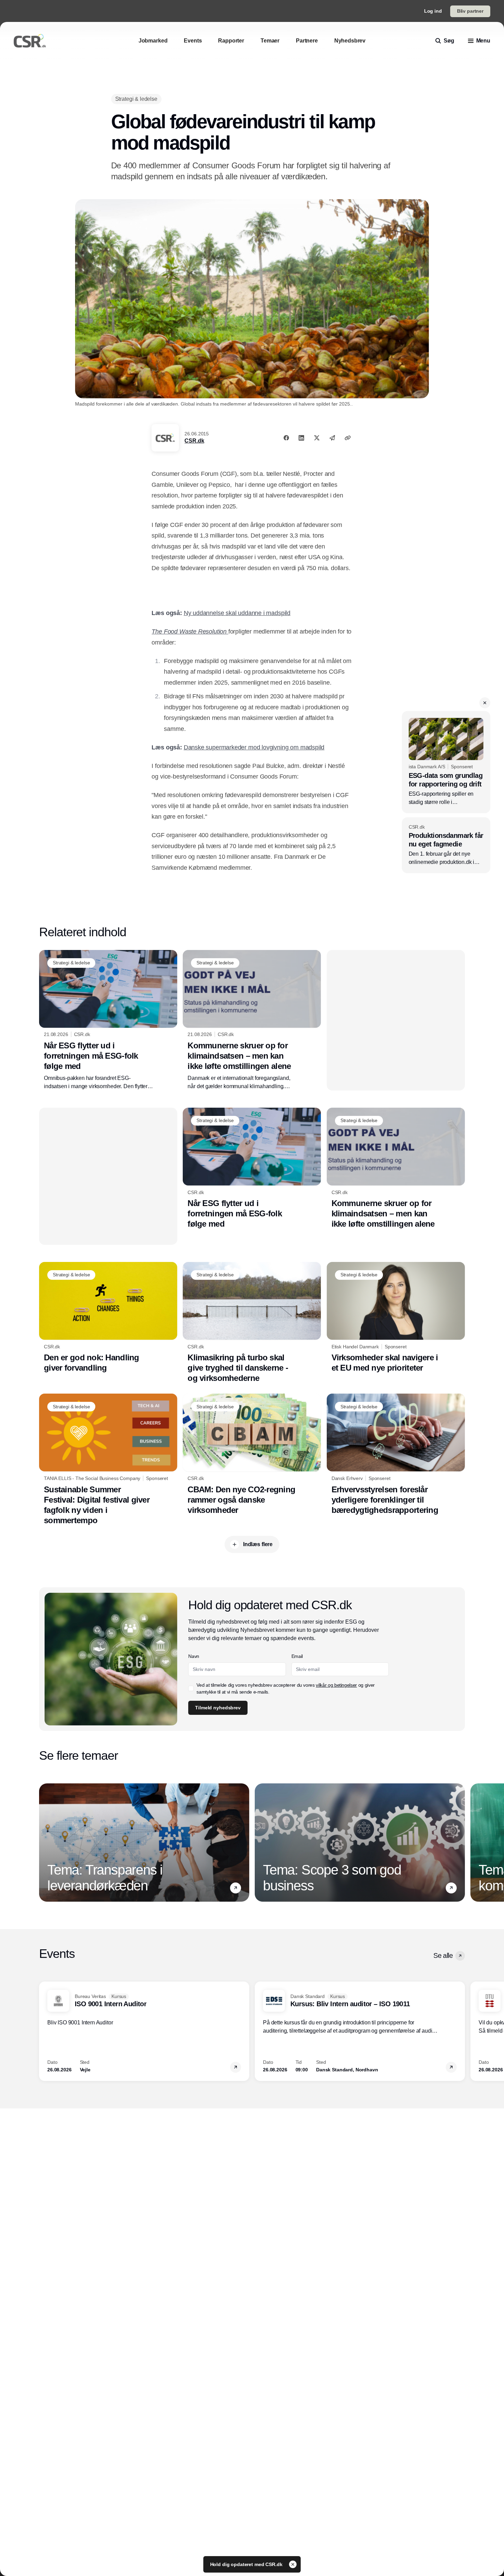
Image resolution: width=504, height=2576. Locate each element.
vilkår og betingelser (336, 1685)
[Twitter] (317, 438)
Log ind (433, 11)
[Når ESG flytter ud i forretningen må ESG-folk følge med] (108, 1020)
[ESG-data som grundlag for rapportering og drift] (446, 762)
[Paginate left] (45, 1843)
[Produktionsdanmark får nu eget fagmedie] (446, 845)
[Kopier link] (348, 438)
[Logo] (30, 41)
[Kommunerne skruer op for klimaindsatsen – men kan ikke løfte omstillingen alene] (252, 1020)
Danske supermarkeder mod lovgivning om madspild (254, 747)
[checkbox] (191, 1688)
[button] (485, 703)
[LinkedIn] (301, 438)
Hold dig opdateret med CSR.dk (247, 2564)
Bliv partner (470, 11)
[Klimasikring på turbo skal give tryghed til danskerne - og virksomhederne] (252, 1323)
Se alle (443, 1955)
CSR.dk (194, 441)
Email (297, 1656)
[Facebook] (286, 438)
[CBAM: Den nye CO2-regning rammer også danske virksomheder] (252, 1454)
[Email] (332, 438)
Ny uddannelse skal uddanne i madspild (237, 613)
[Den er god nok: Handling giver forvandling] (108, 1317)
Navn (194, 1656)
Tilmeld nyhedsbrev (218, 1708)
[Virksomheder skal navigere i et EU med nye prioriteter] (396, 1317)
